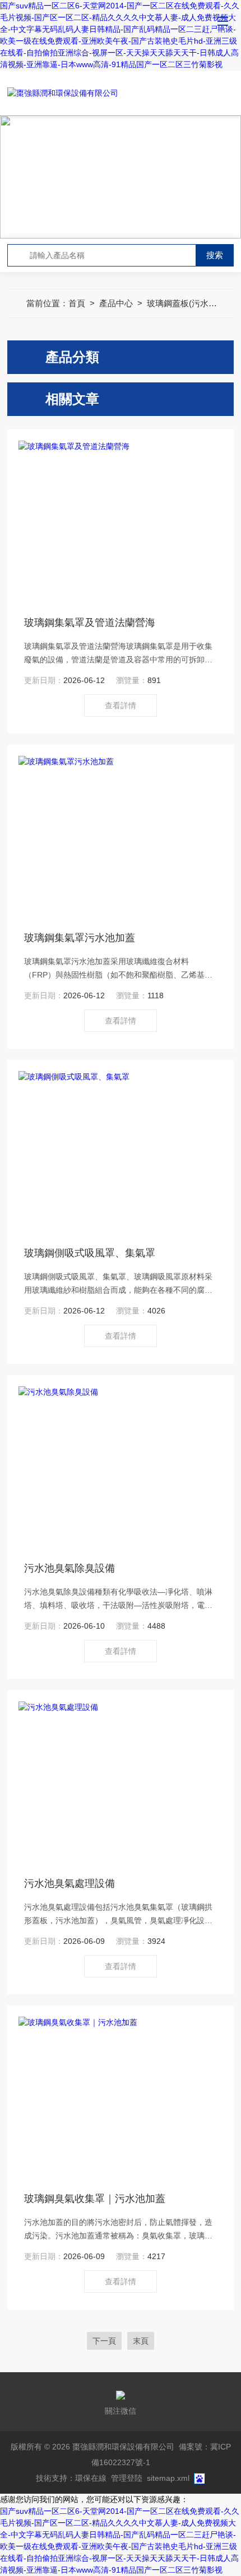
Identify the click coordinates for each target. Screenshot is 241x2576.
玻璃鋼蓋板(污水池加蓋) (192, 303)
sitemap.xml (168, 2478)
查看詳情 (121, 705)
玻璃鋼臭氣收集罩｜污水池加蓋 (95, 2199)
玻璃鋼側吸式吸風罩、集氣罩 (90, 1253)
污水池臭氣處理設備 (69, 1883)
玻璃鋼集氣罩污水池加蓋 (80, 938)
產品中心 (116, 303)
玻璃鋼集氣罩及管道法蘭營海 (90, 623)
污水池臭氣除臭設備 (69, 1568)
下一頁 (104, 2341)
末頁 (141, 2341)
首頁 (77, 303)
